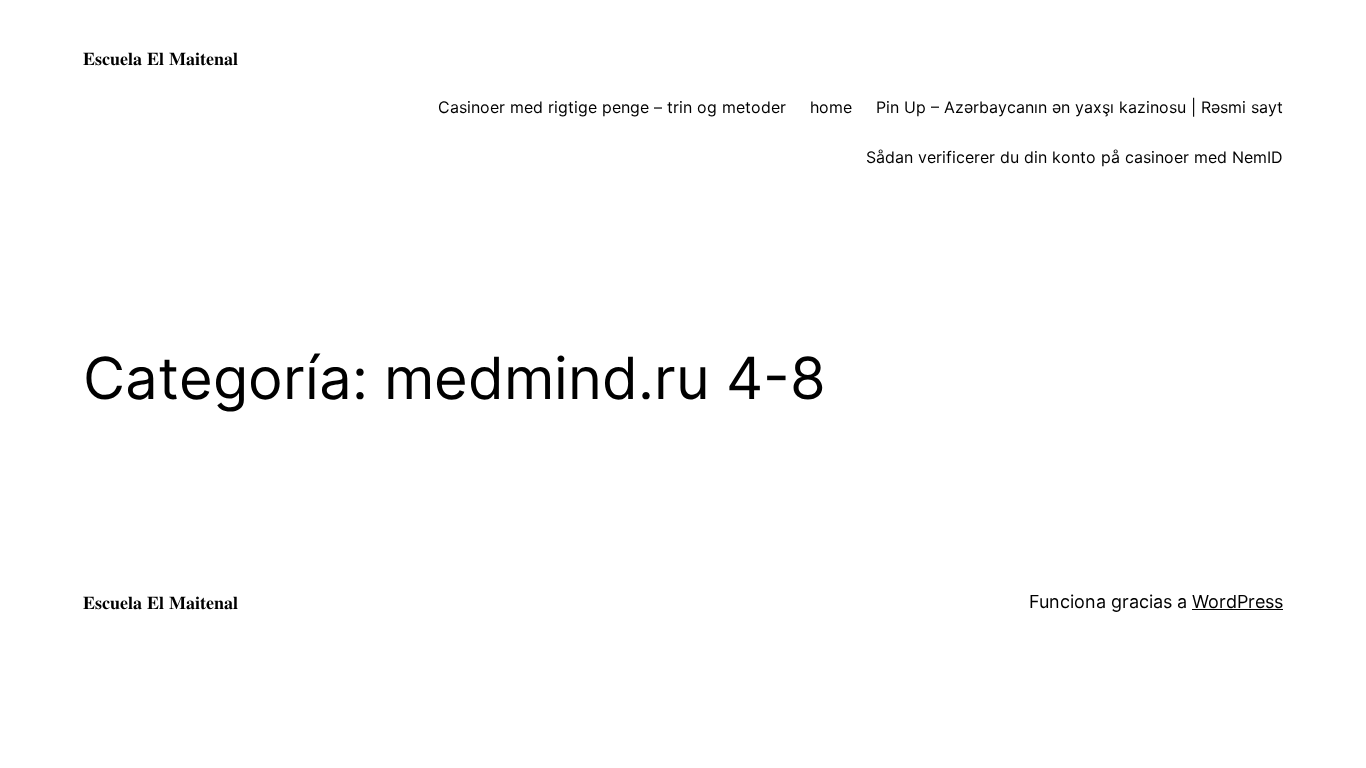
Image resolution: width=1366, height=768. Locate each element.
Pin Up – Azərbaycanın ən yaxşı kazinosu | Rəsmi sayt (1079, 107)
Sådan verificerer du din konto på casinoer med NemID (1074, 157)
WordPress (1237, 601)
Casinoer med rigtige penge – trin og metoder (612, 107)
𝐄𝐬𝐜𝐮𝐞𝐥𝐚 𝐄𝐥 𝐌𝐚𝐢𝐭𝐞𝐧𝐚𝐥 (160, 58)
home (831, 107)
